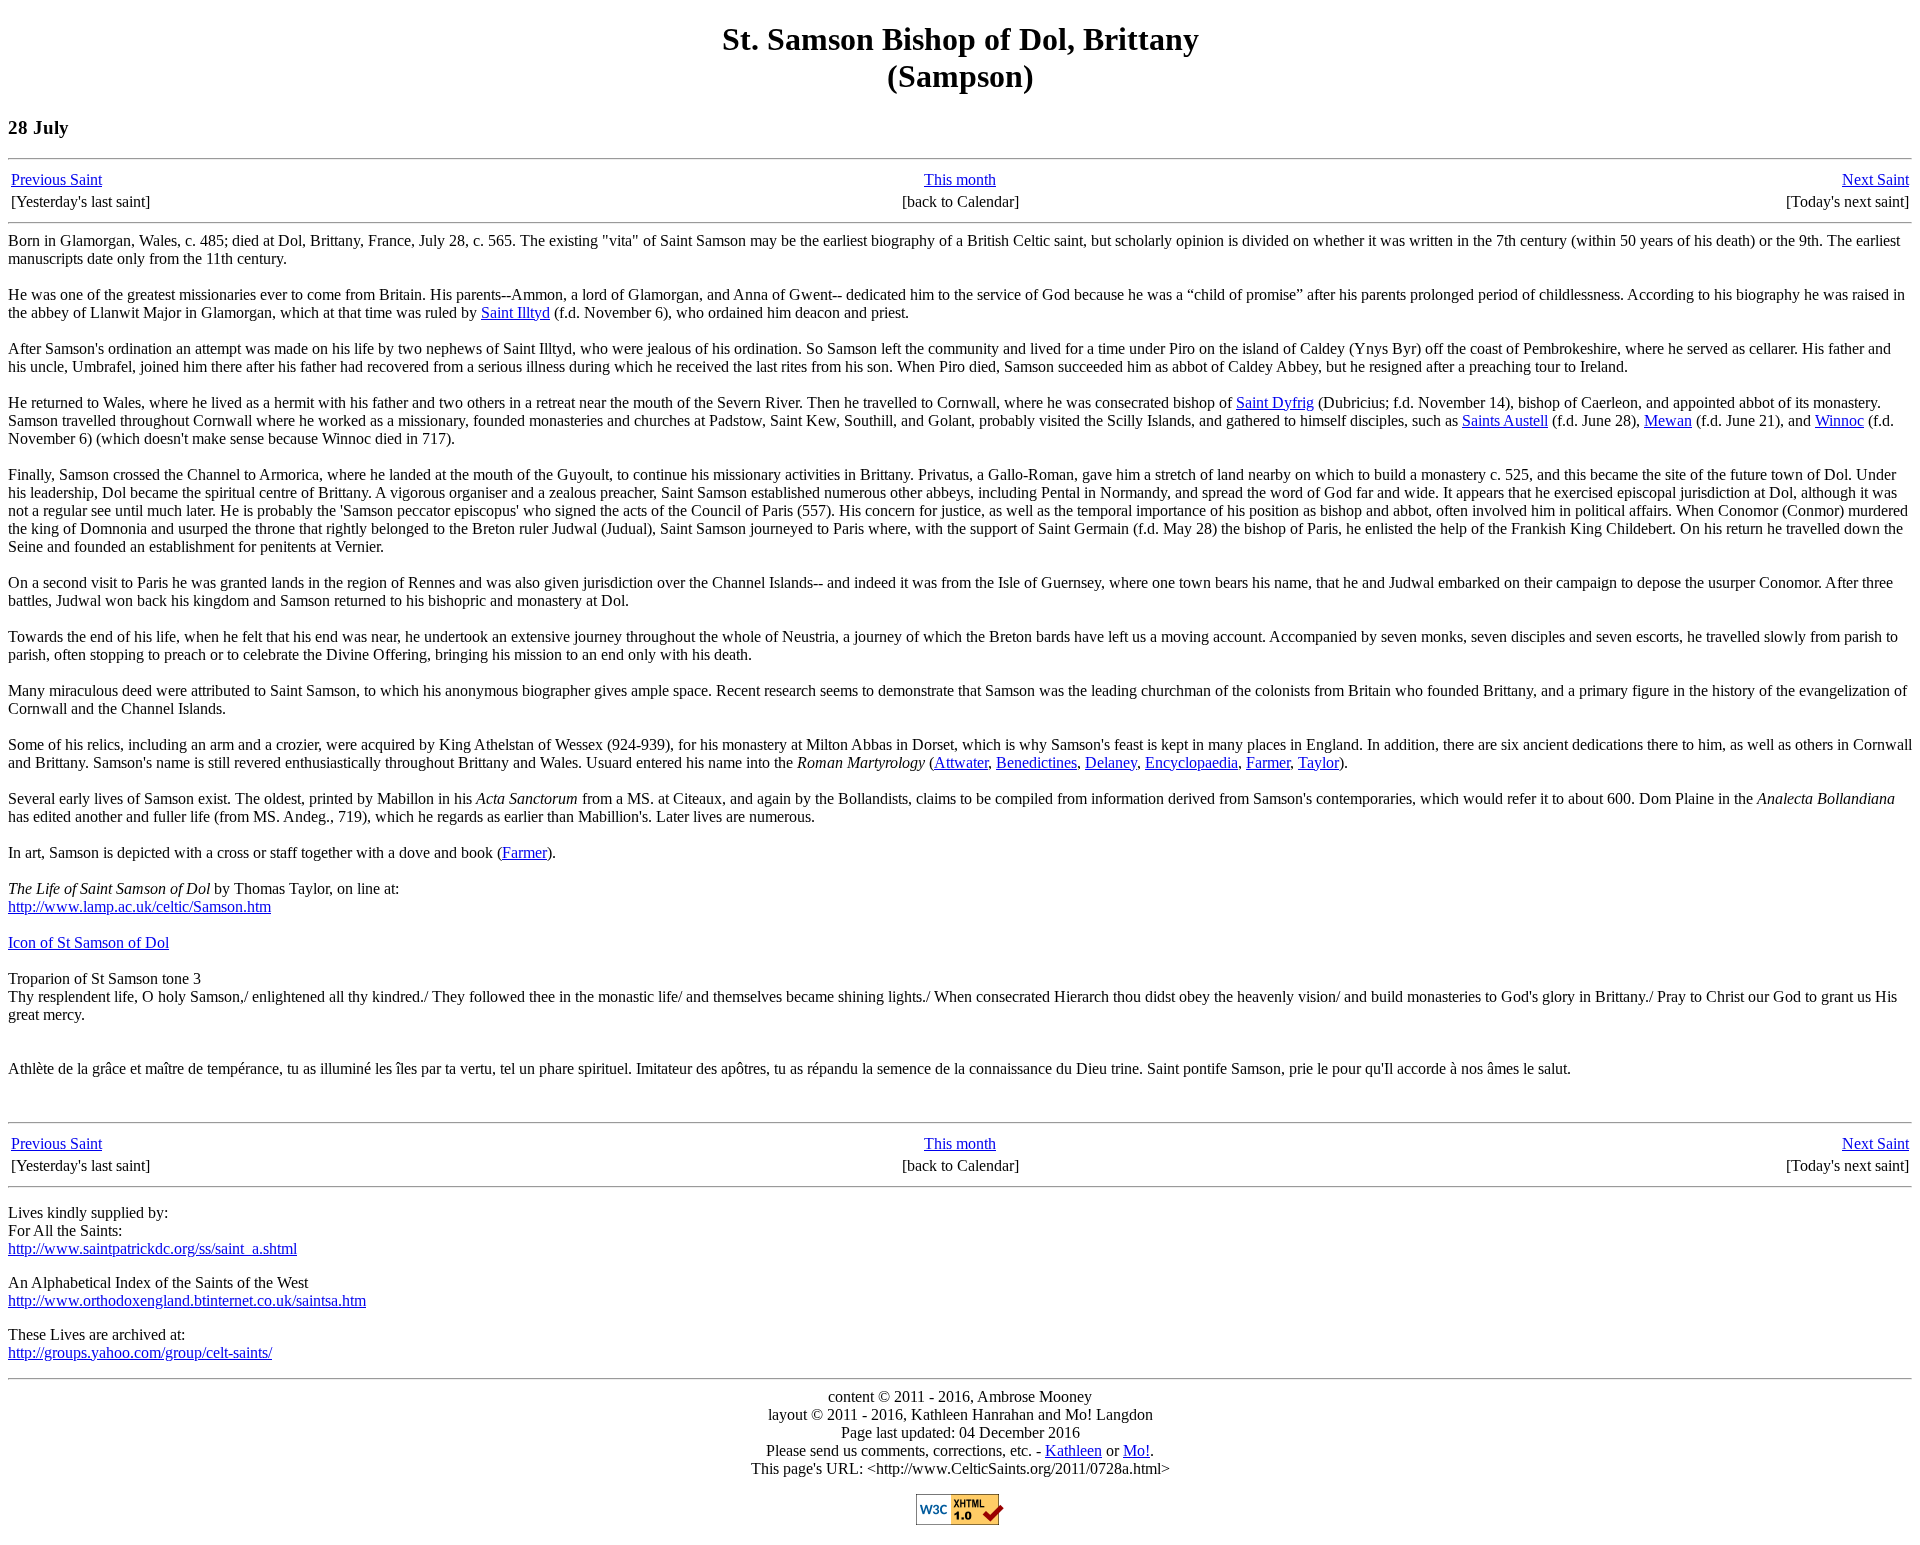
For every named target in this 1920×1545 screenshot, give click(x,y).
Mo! (1136, 1450)
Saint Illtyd (515, 312)
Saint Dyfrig (1275, 402)
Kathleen (1073, 1450)
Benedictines (1036, 762)
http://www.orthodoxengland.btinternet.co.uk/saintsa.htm (187, 1300)
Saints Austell (1505, 420)
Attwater (961, 762)
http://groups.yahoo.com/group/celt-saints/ (140, 1352)
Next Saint (1875, 179)
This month (960, 179)
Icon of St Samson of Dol (88, 942)
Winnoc (1839, 420)
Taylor (1318, 762)
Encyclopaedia (1191, 762)
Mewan (1668, 420)
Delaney (1111, 762)
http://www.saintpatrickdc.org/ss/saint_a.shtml (152, 1248)
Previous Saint (56, 179)
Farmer (1268, 762)
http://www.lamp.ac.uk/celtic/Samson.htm (139, 906)
